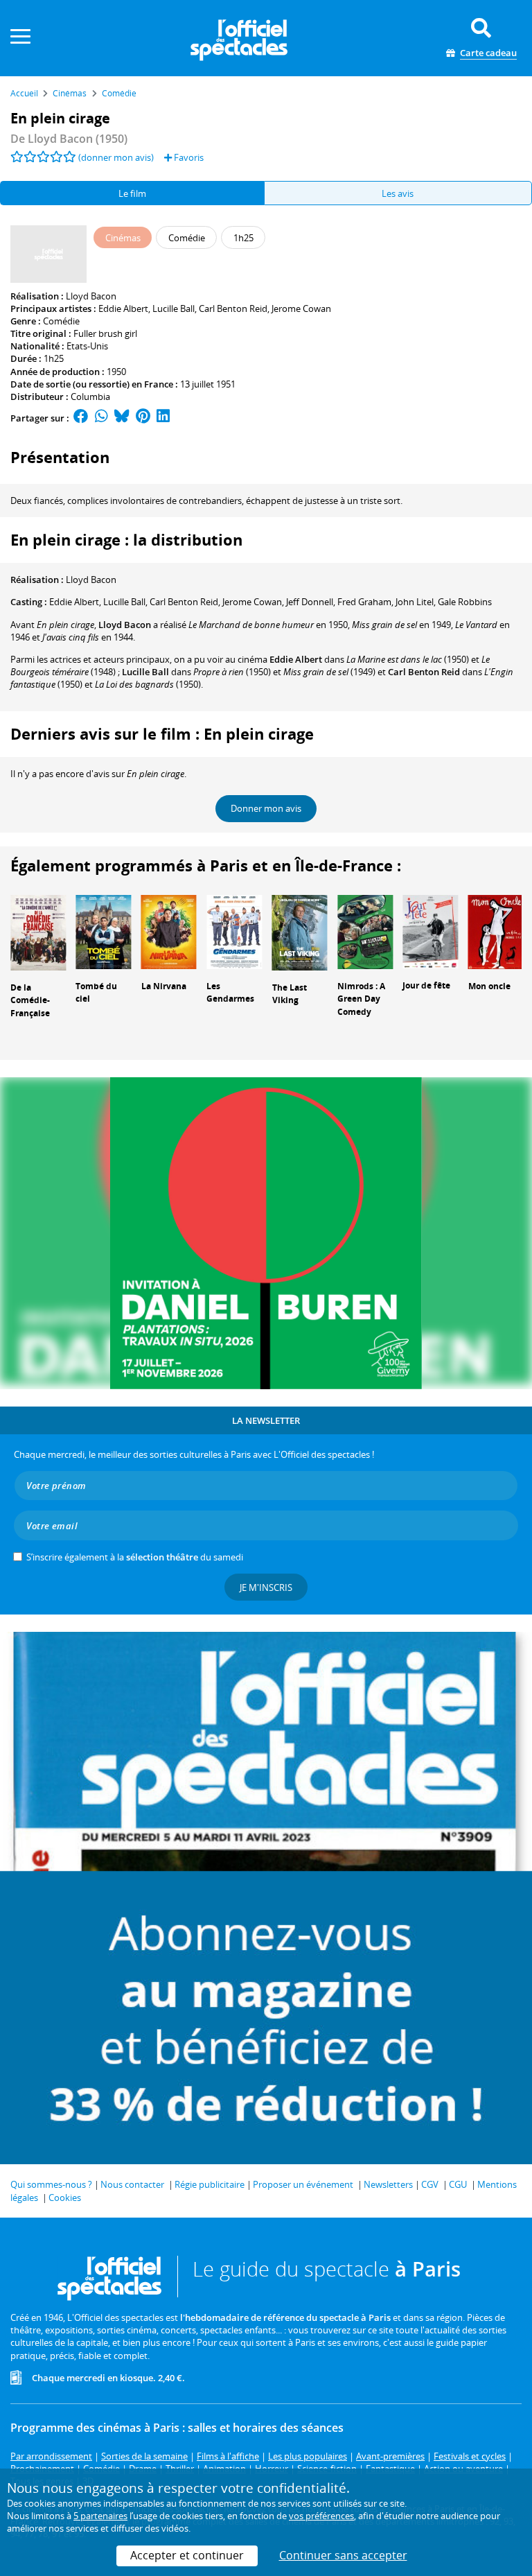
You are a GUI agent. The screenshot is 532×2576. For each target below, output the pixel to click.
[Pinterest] (143, 418)
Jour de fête (426, 985)
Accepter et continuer (187, 2555)
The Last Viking (290, 994)
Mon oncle (489, 986)
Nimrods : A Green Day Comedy (361, 999)
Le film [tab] (132, 193)
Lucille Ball (174, 308)
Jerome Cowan (301, 308)
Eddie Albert (123, 308)
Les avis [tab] (398, 193)
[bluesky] (122, 418)
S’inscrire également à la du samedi (135, 1557)
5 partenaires (100, 2516)
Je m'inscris (266, 1587)
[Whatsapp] (101, 418)
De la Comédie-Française (30, 1001)
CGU (458, 2184)
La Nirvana (164, 986)
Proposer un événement (303, 2184)
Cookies (65, 2198)
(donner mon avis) (116, 157)
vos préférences (321, 2516)
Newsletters (388, 2184)
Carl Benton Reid (233, 308)
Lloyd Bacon (91, 296)
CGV (430, 2184)
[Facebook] (81, 418)
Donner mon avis (266, 808)
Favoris (188, 157)
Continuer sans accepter (343, 2555)
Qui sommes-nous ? (51, 2184)
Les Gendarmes (230, 993)
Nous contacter (132, 2184)
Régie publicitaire (210, 2184)
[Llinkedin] (163, 418)
